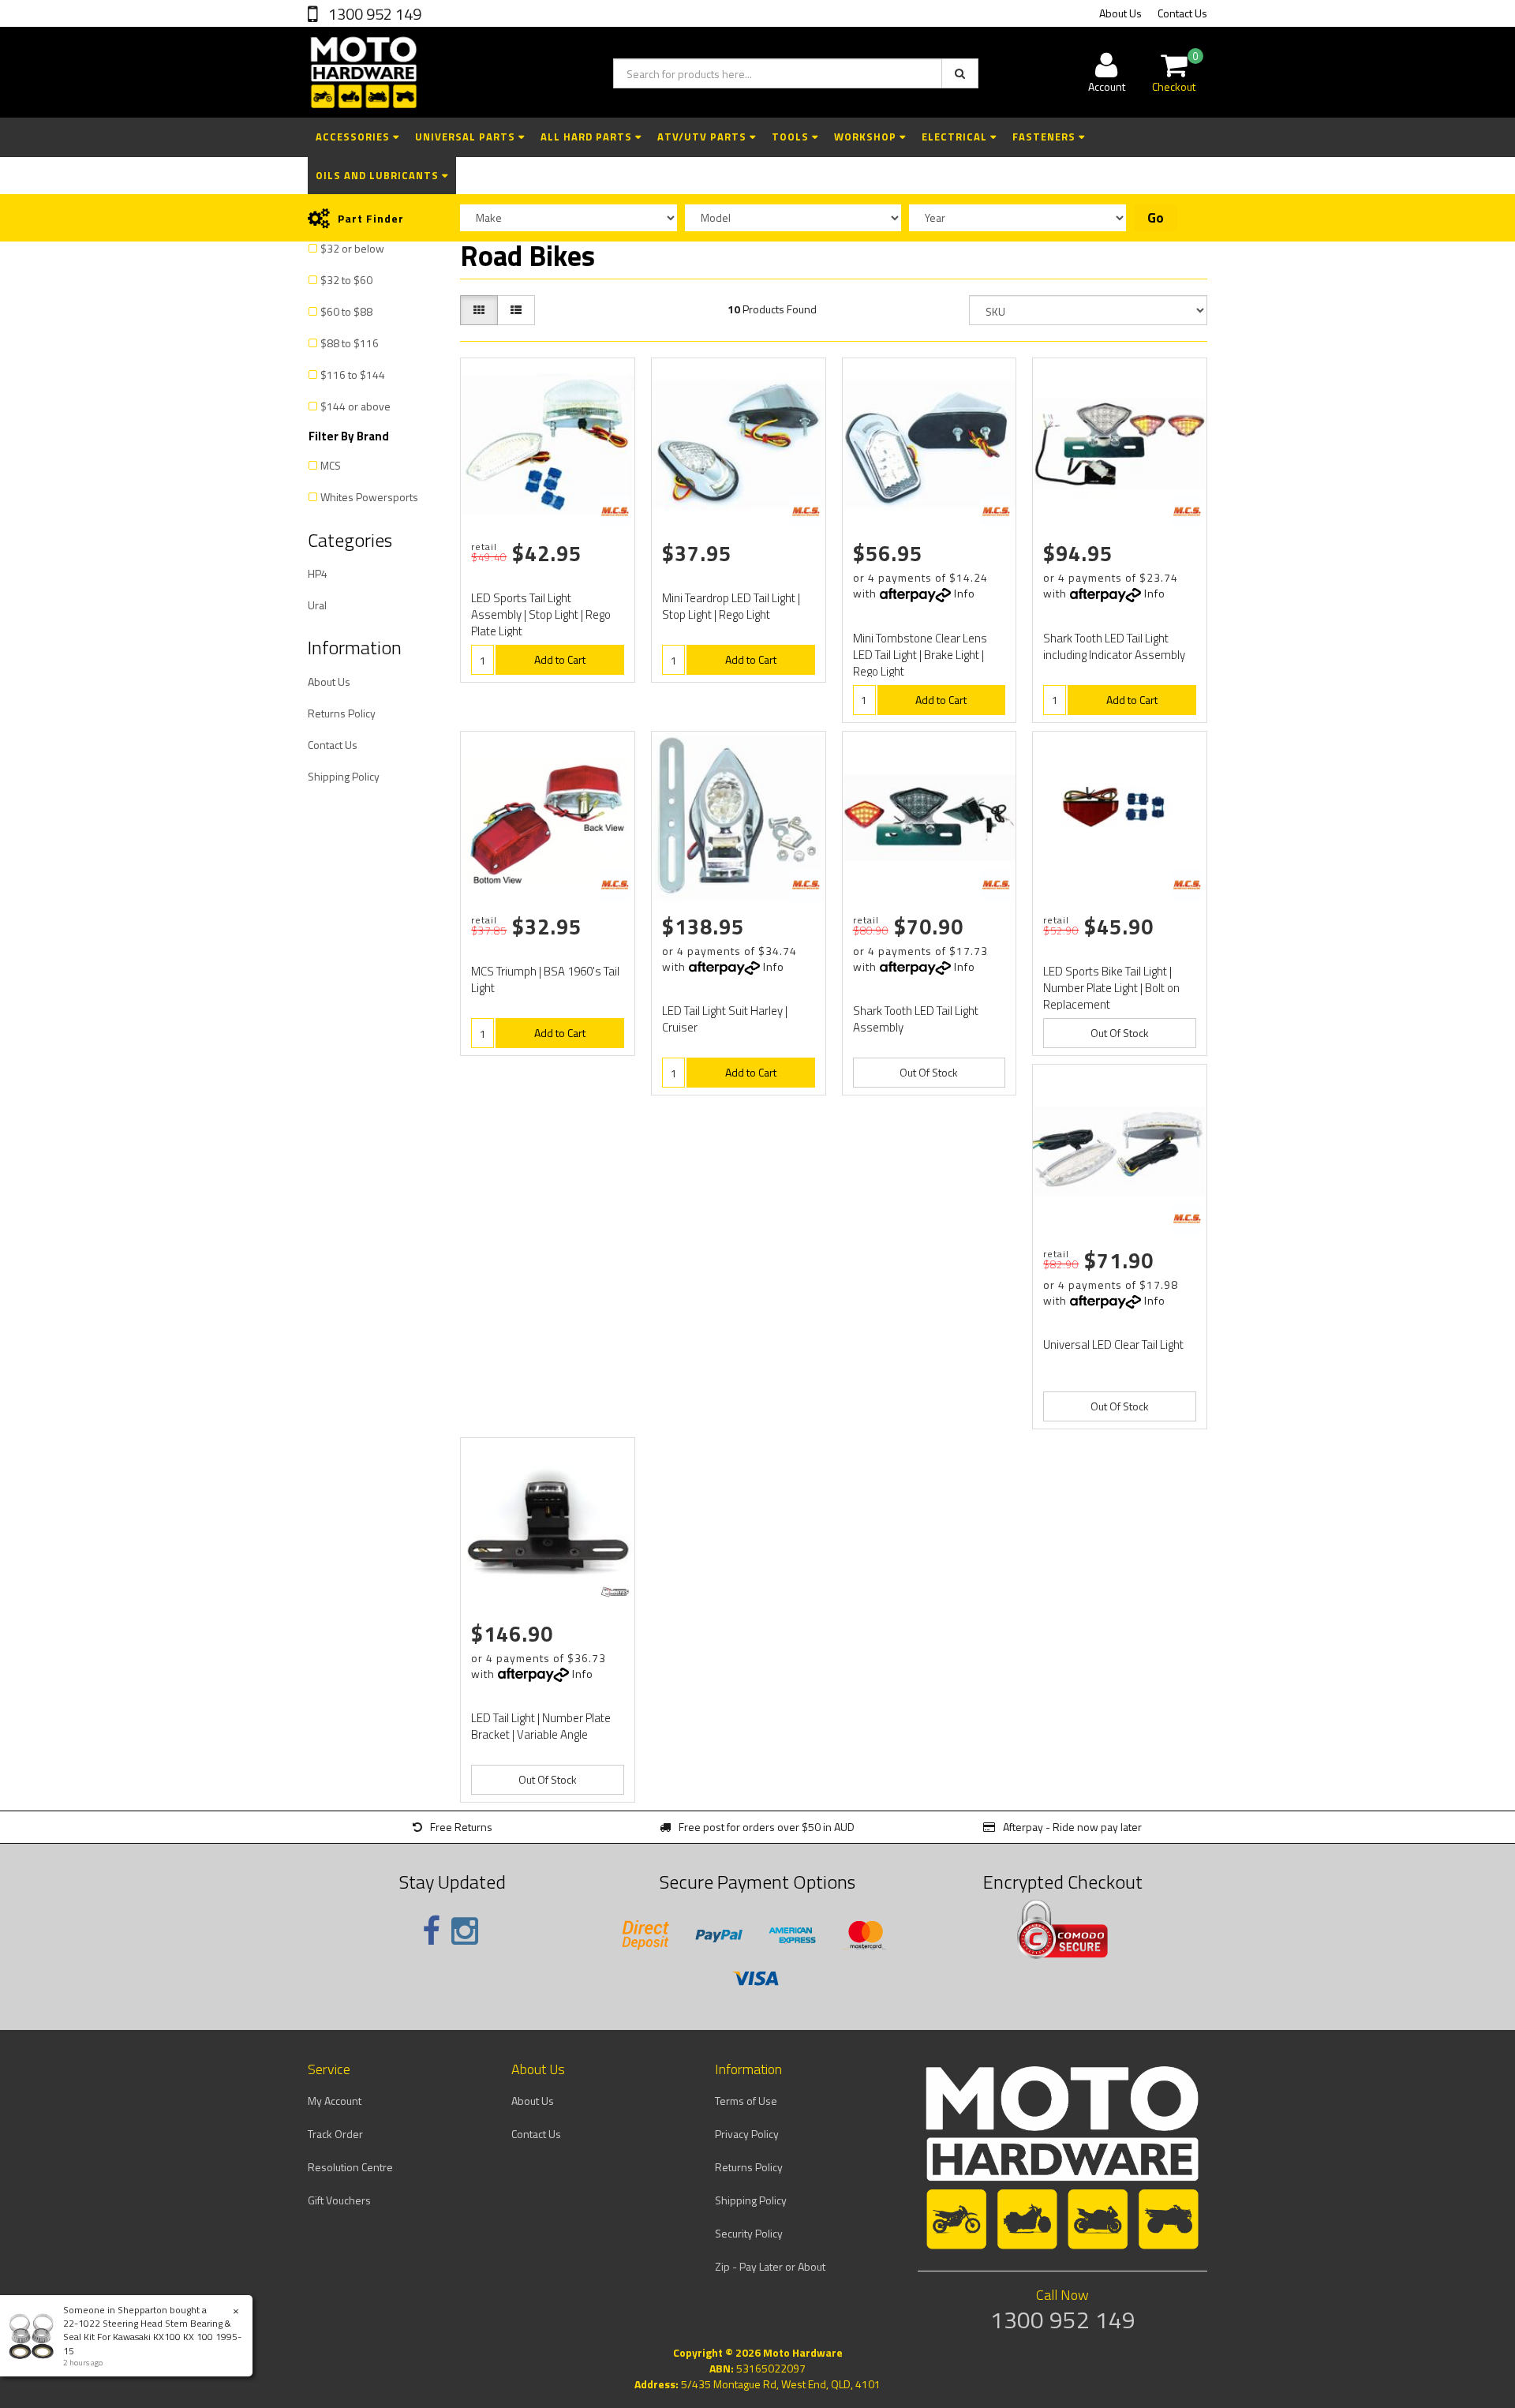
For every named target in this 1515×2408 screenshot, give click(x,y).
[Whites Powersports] (615, 1592)
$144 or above (355, 406)
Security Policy (749, 2233)
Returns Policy (342, 713)
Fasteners (1046, 137)
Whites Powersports (369, 497)
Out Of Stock (929, 1072)
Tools (792, 137)
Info (965, 593)
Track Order (335, 2134)
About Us (1120, 13)
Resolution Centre (350, 2167)
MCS (331, 465)
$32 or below (352, 248)
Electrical (956, 137)
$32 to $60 (346, 280)
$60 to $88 (346, 311)
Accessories (354, 137)
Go (1156, 218)
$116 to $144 (353, 374)
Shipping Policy (344, 776)
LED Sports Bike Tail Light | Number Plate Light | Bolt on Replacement (1111, 988)
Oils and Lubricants (379, 175)
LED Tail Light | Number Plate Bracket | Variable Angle (541, 1726)
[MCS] (615, 511)
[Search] (960, 73)
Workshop (867, 137)
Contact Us (1182, 13)
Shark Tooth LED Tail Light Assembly (916, 1019)
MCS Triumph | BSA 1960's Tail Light (545, 979)
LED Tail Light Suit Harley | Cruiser (725, 1019)
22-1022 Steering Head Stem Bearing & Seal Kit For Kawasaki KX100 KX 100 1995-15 (152, 2337)
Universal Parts (467, 137)
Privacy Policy (747, 2134)
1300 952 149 (373, 14)
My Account (335, 2101)
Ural (317, 605)
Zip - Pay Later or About (770, 2266)
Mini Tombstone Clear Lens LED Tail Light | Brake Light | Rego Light (920, 655)
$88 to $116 (350, 343)
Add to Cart (560, 659)
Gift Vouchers (339, 2200)
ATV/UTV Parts (703, 137)
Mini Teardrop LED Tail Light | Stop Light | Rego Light (731, 606)
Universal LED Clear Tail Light (1113, 1344)
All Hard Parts (588, 137)
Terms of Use (746, 2101)
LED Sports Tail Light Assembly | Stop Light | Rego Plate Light (541, 614)
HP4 (318, 573)
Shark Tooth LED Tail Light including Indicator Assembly (1114, 646)
